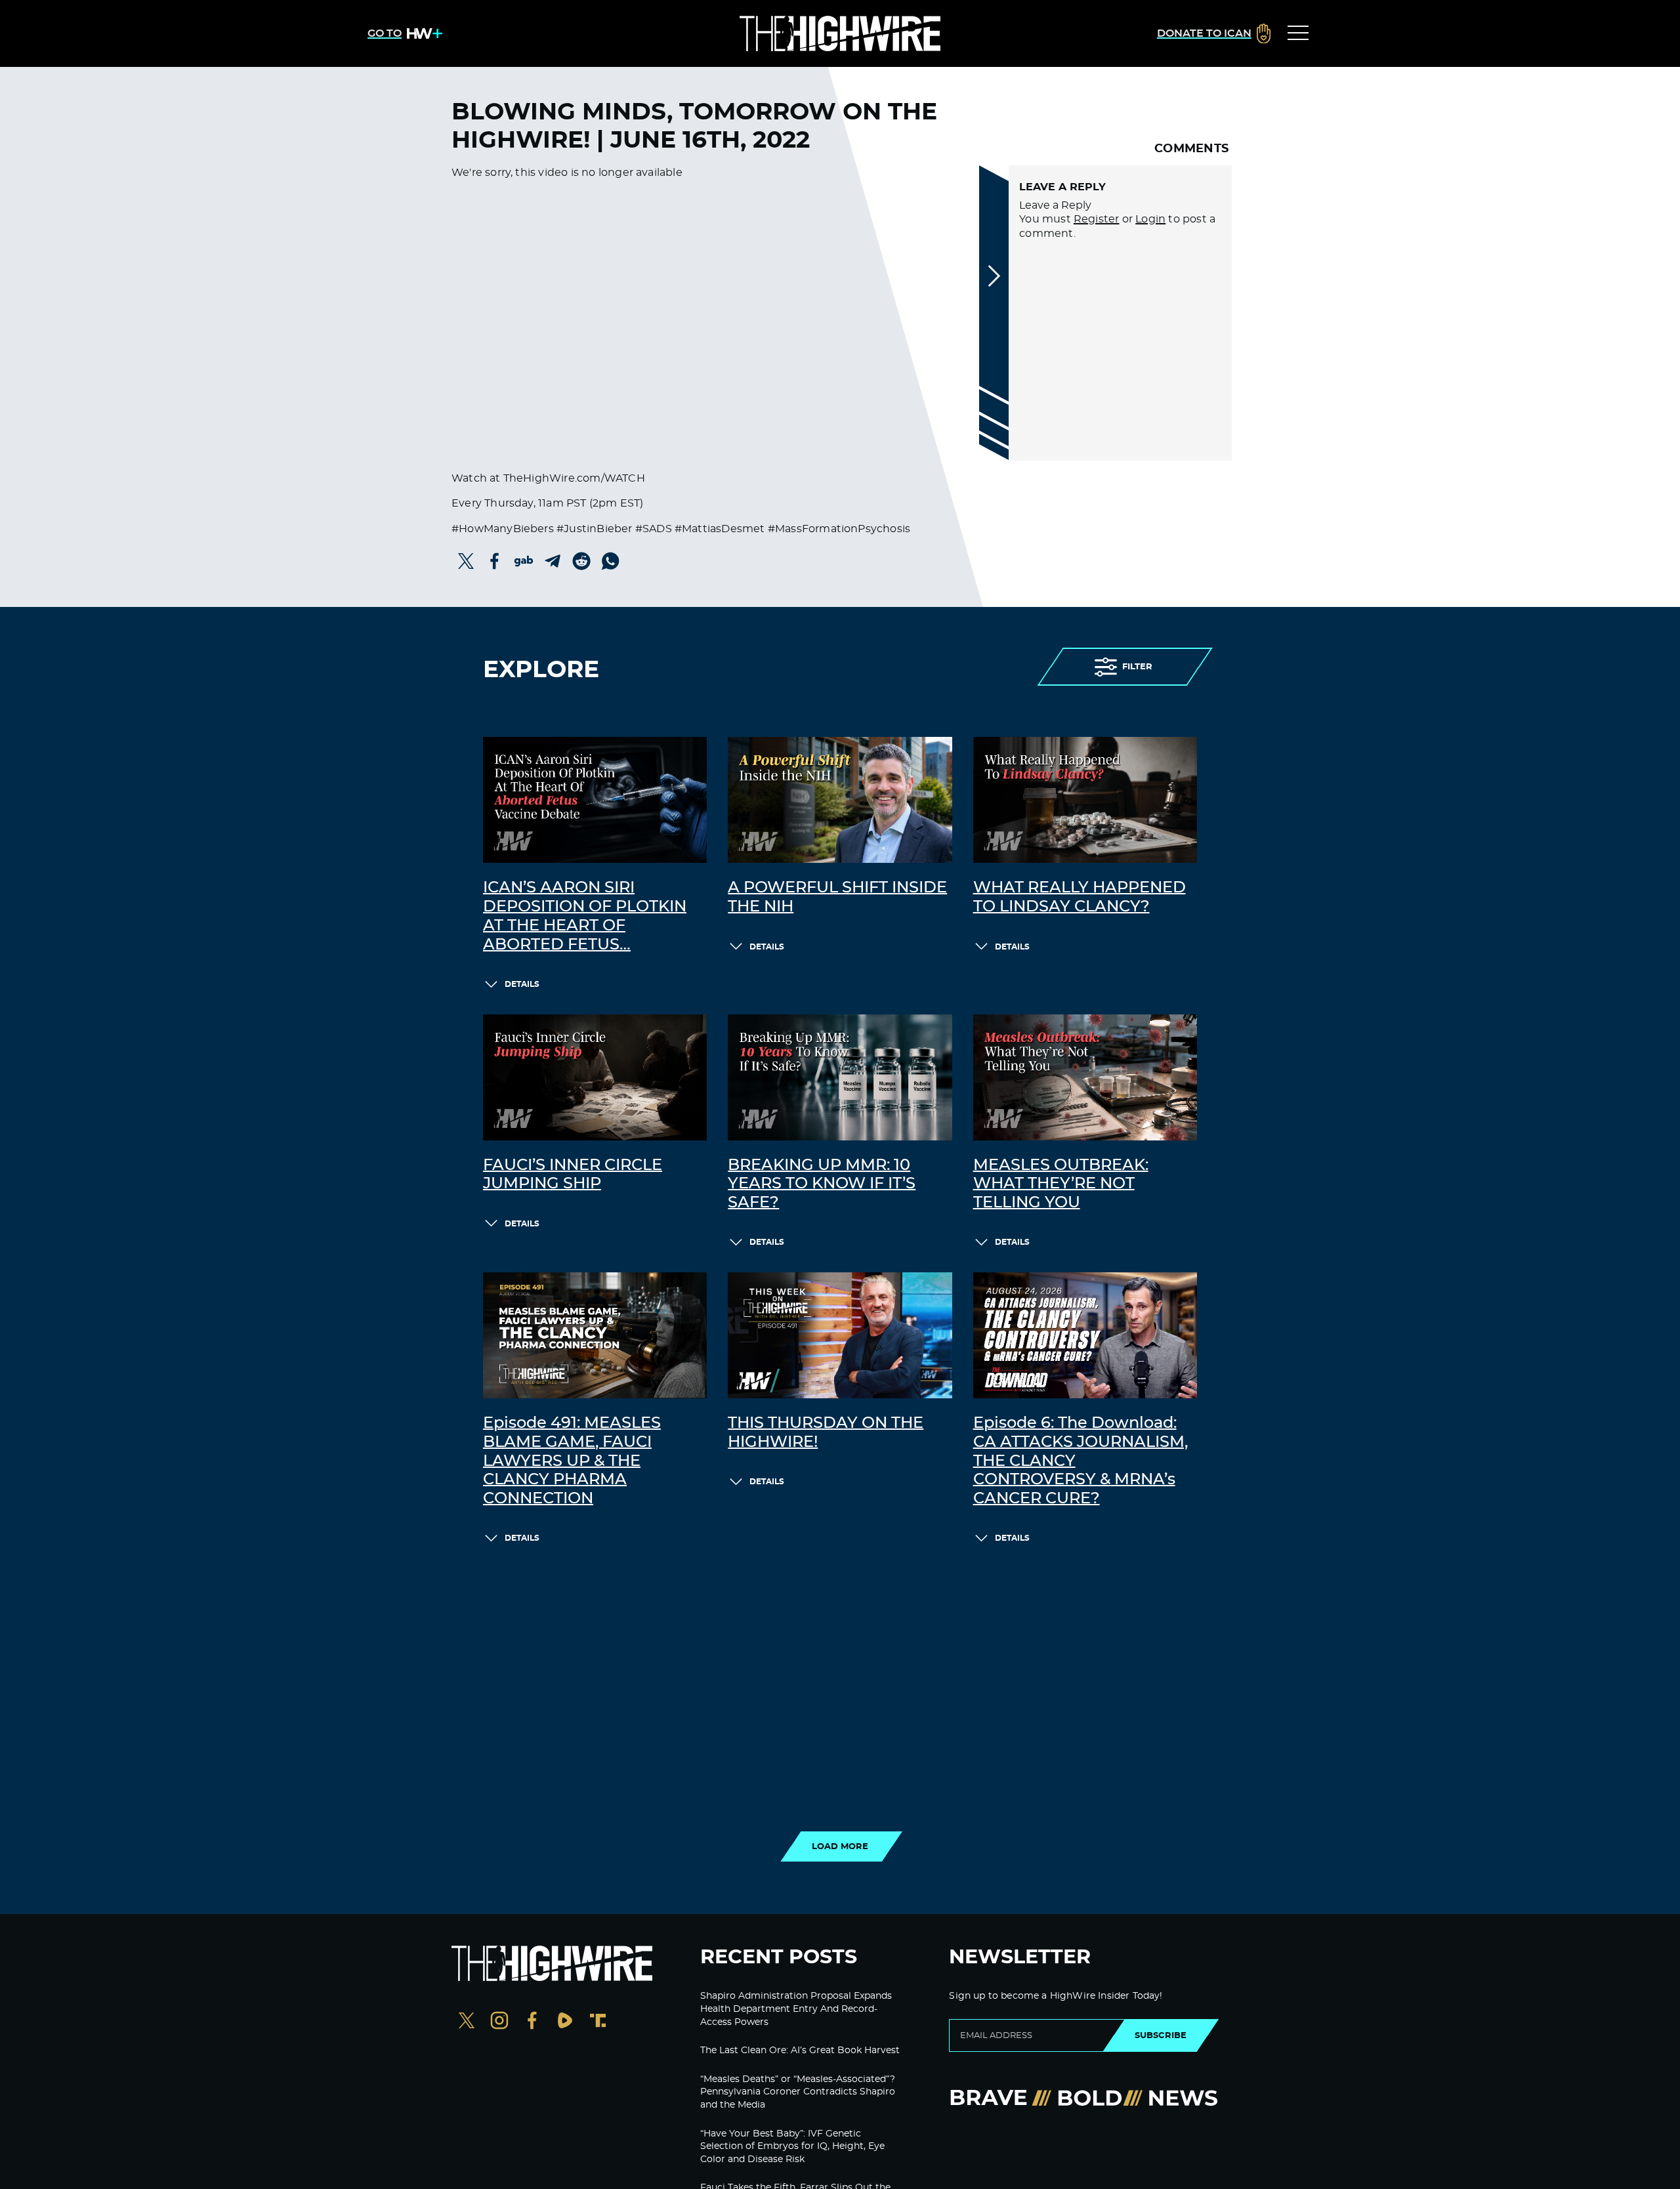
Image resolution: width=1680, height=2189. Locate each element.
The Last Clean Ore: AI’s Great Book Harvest (800, 2051)
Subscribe (1161, 2035)
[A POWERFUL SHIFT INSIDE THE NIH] (840, 800)
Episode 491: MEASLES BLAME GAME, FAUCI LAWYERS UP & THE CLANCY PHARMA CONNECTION (572, 1461)
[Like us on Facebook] (532, 2022)
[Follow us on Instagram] (499, 2022)
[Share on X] (466, 561)
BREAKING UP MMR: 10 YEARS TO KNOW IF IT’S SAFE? (822, 1184)
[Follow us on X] (467, 2022)
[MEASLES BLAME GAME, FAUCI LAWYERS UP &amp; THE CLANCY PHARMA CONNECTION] (595, 1335)
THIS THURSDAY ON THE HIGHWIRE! (826, 1433)
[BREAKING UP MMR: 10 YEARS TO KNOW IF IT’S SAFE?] (840, 1077)
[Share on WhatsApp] (610, 561)
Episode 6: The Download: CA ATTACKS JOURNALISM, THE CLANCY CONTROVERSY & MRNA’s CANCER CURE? (1081, 1461)
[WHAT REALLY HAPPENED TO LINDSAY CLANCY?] (1085, 800)
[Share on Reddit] (581, 561)
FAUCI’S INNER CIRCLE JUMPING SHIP (573, 1175)
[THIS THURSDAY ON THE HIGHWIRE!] (840, 1335)
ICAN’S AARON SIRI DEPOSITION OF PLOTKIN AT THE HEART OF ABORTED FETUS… (585, 916)
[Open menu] (1298, 33)
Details (522, 984)
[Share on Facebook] (495, 561)
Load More (840, 1846)
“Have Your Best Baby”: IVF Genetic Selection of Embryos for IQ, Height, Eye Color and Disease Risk (792, 2147)
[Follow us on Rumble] (565, 2022)
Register (1097, 219)
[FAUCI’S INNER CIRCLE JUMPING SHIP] (595, 1077)
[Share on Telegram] (553, 561)
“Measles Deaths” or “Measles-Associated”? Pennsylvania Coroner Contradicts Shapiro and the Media (798, 2092)
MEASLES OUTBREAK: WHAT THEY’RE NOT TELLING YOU (1061, 1184)
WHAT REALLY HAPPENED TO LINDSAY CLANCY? (1080, 897)
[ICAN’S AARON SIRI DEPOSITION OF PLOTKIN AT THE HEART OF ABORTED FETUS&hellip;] (595, 800)
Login (1150, 219)
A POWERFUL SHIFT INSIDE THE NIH (837, 897)
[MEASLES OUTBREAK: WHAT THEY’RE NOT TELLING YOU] (1085, 1077)
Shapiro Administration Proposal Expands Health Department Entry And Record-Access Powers (796, 2009)
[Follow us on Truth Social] (598, 2022)
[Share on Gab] (524, 561)
